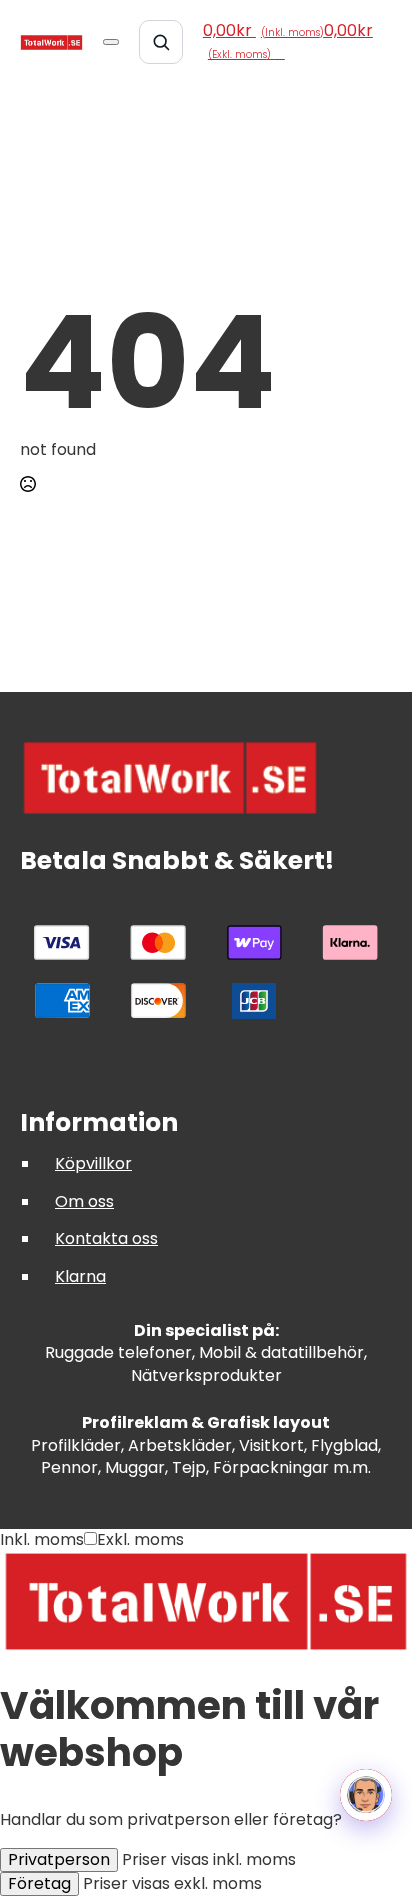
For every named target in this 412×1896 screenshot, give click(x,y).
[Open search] (161, 42)
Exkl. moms (140, 1539)
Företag (39, 1883)
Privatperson (59, 1859)
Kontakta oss (106, 1238)
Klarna (80, 1276)
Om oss (84, 1201)
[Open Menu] (111, 42)
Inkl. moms (42, 1539)
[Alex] (366, 1795)
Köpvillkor (93, 1163)
